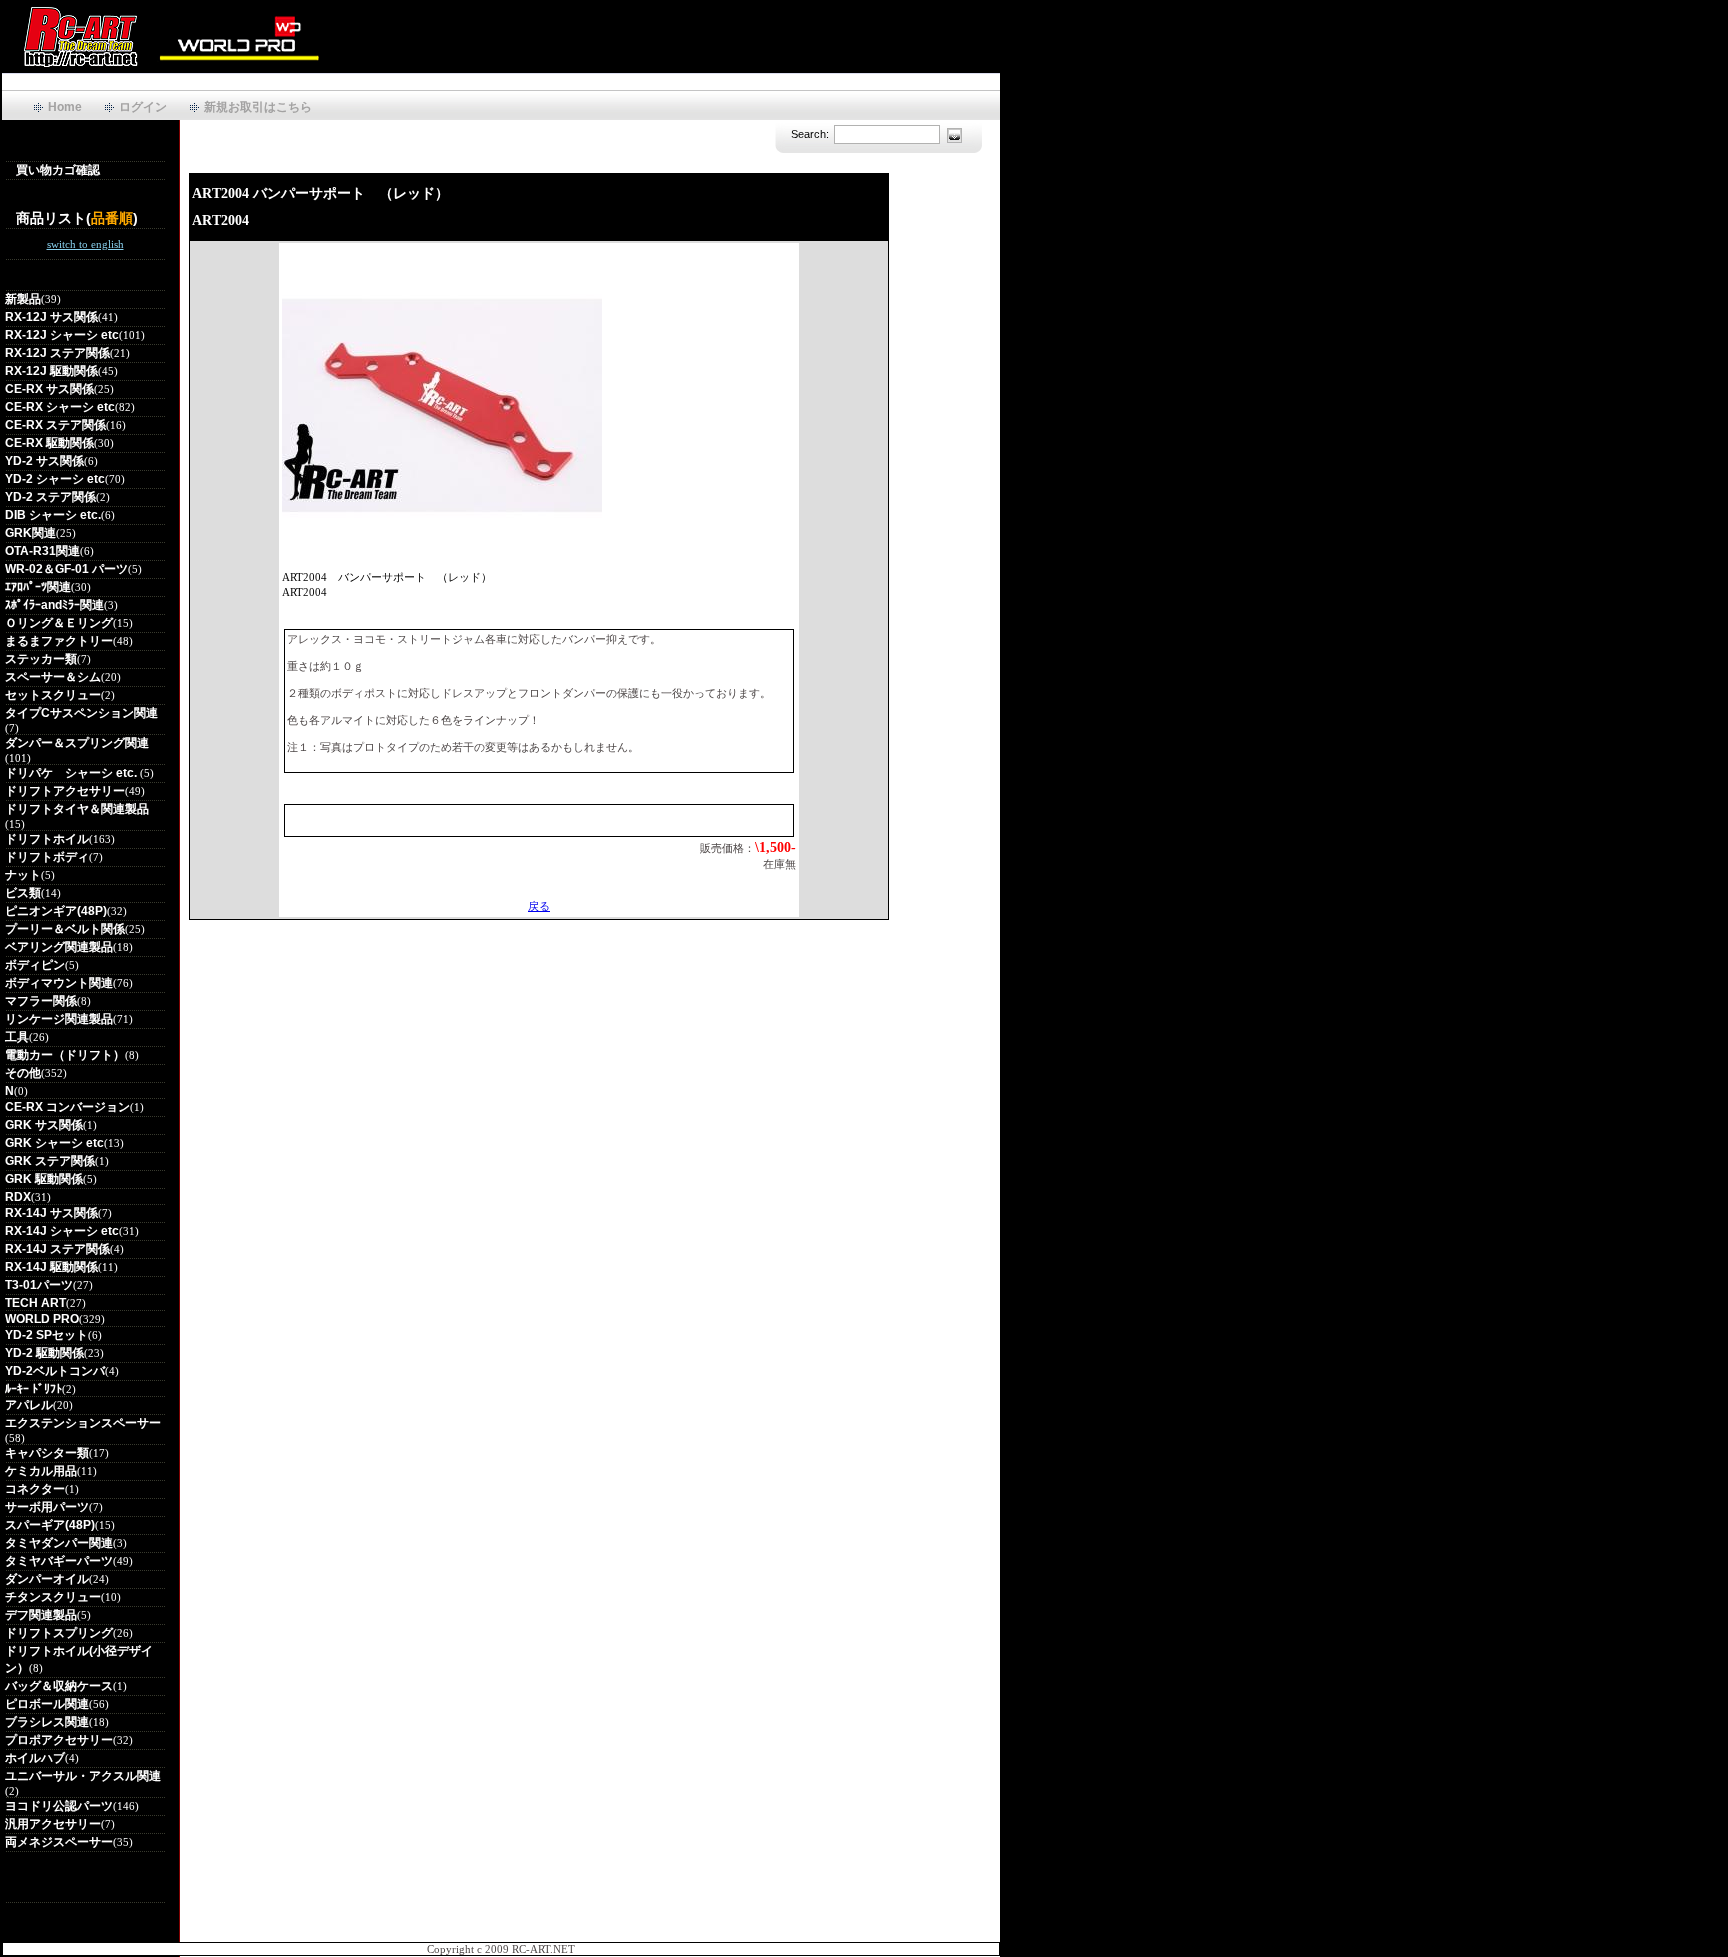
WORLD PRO (42, 1319)
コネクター (35, 1489)
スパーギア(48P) (50, 1525)
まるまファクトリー (59, 641)
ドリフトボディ (47, 857)
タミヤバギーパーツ (59, 1561)
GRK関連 (30, 533)
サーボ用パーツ (47, 1507)
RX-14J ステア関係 (57, 1249)
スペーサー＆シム (53, 677)
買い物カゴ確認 (58, 170)
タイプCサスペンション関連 (81, 713)
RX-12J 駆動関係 (51, 371)
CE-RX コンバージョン (67, 1107)
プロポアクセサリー (59, 1740)
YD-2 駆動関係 (44, 1353)
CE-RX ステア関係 (55, 425)
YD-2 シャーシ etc (55, 479)
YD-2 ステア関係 (50, 497)
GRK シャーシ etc (54, 1143)
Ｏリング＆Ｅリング (59, 623)
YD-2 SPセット (46, 1335)
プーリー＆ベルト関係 (65, 929)
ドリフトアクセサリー (65, 791)
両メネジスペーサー (59, 1842)
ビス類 (23, 893)
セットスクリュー (53, 695)
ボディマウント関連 (59, 983)
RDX (18, 1197)
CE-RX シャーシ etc (60, 407)
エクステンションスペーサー (83, 1423)
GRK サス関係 (44, 1125)
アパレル (29, 1405)
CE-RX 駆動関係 (49, 443)
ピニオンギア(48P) (56, 911)
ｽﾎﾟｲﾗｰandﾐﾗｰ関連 (54, 605)
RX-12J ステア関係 (57, 353)
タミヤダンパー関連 (59, 1543)
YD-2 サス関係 (44, 461)
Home (65, 107)
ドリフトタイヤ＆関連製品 (77, 809)
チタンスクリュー (53, 1597)
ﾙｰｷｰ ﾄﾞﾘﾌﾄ (33, 1389)
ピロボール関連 (47, 1704)
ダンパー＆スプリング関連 (77, 743)
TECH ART (35, 1303)
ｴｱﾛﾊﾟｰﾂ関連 (38, 587)
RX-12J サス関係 (51, 317)
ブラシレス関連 (47, 1722)
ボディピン (35, 965)
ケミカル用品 (41, 1471)
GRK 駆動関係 (44, 1179)
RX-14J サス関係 (51, 1213)
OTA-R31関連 (42, 551)
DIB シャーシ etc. (53, 515)
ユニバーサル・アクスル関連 (83, 1776)
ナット (23, 875)
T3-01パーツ (39, 1285)
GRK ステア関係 (50, 1161)
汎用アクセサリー (53, 1824)
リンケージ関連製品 (59, 1019)
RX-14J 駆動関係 (51, 1267)
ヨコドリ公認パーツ (59, 1806)
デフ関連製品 (41, 1615)
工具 (17, 1037)
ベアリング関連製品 (59, 947)
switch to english (85, 244)
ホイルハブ (35, 1758)
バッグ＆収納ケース (59, 1686)
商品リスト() (77, 218)
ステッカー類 (41, 659)
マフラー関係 (41, 1001)
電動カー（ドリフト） (65, 1055)
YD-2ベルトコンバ (55, 1371)
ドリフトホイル (47, 839)
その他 (23, 1073)
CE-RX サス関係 (49, 389)
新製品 (23, 299)
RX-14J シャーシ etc (62, 1231)
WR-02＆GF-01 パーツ (66, 569)
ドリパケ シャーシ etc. (72, 773)
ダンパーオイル (47, 1579)
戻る (539, 906)
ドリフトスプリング (59, 1633)
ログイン (143, 107)
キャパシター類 (47, 1453)
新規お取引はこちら (258, 107)
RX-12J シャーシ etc (62, 335)
